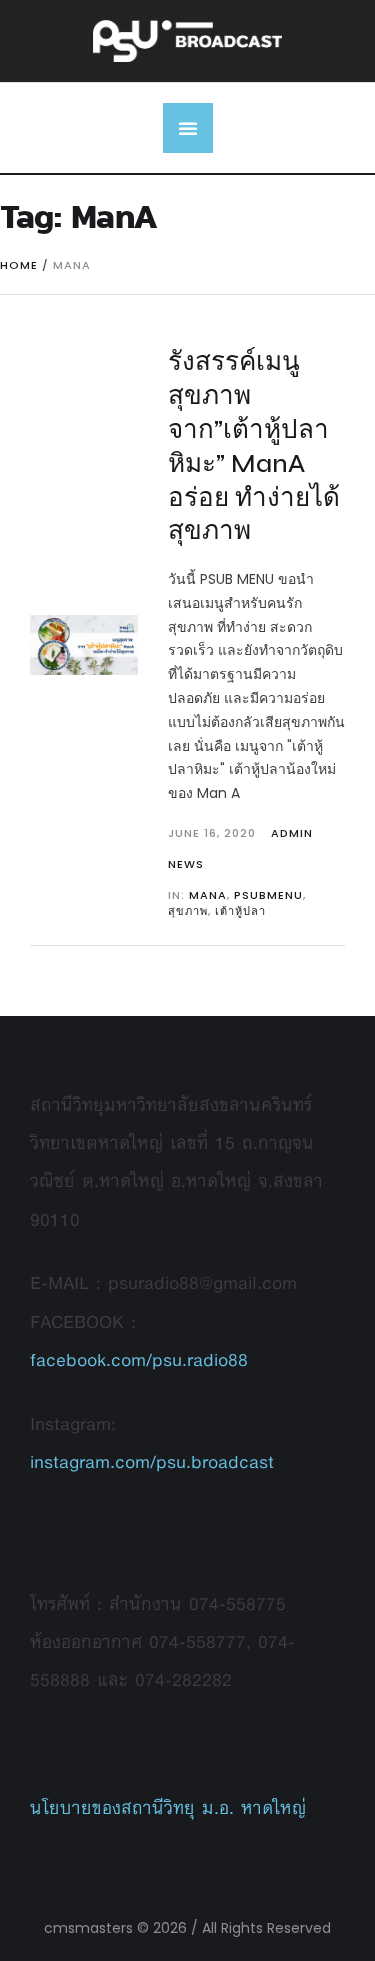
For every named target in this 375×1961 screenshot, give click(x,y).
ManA (208, 895)
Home (19, 265)
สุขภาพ (188, 911)
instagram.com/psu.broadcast (152, 1461)
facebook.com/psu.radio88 (139, 1359)
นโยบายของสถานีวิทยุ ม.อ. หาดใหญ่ (168, 1807)
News (186, 864)
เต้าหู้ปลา (240, 911)
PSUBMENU (268, 895)
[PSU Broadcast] (188, 41)
